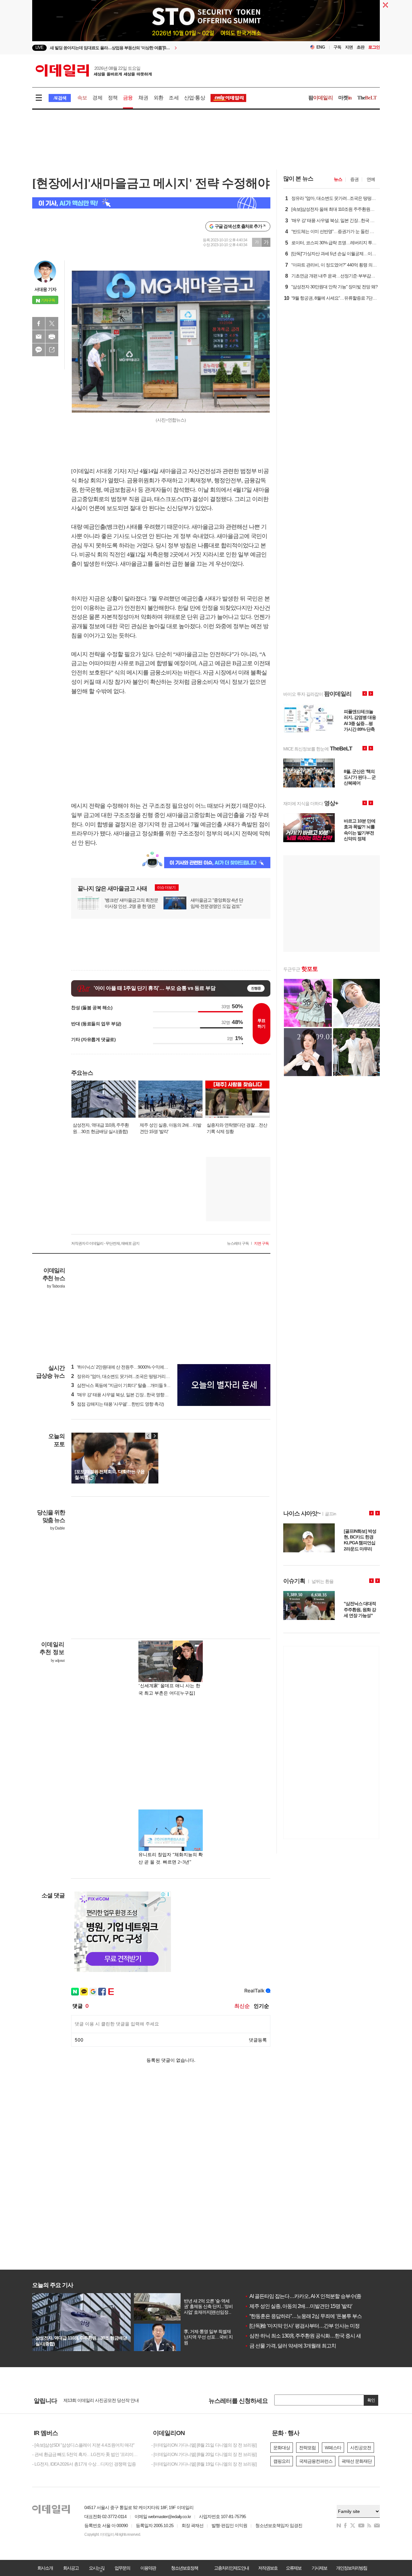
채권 (143, 98)
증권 (354, 179)
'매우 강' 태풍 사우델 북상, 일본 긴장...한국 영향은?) (122, 1395)
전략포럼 (307, 2448)
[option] (154, 48)
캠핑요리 (282, 2461)
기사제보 (319, 2568)
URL (52, 350)
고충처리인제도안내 (231, 2568)
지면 (349, 47)
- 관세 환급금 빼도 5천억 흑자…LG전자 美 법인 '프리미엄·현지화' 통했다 (87, 2454)
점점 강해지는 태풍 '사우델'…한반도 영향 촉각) (117, 1404)
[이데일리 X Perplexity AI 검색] (151, 203)
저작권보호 (268, 2568)
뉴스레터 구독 (238, 1243)
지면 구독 (261, 1243)
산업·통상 (195, 98)
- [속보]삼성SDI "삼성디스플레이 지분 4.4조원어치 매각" (83, 2445)
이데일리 (94, 70)
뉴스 (338, 179)
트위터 (52, 323)
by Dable (57, 1528)
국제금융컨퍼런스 (316, 2461)
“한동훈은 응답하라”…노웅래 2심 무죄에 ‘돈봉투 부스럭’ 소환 (311, 2316)
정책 (113, 98)
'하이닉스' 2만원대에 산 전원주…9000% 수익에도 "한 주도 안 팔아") (136, 1367)
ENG (321, 47)
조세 (173, 98)
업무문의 (122, 2568)
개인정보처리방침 (351, 2568)
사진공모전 (361, 2448)
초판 (360, 47)
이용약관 (148, 2568)
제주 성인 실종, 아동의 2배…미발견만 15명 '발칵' (298, 2306)
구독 (337, 47)
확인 (371, 2400)
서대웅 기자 (45, 289)
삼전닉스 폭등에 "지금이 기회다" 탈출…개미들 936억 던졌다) (130, 1385)
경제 (97, 98)
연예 (371, 179)
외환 (158, 98)
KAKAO (39, 350)
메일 (39, 337)
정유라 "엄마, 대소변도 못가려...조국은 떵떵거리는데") (124, 1376)
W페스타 (333, 2448)
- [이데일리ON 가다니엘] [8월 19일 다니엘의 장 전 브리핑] (204, 2464)
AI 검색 (60, 98)
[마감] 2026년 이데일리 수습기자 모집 (98, 2400)
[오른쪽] (154, 1436)
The (367, 98)
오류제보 (294, 2568)
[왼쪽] (148, 1436)
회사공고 (71, 2568)
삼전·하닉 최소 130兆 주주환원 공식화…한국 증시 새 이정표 (310, 2336)
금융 (128, 98)
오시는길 (97, 2568)
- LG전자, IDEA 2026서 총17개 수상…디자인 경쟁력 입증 (84, 2464)
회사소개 (45, 2568)
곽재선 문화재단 (357, 2461)
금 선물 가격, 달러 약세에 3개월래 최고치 (290, 2346)
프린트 (52, 337)
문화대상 (282, 2448)
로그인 (374, 47)
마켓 (345, 98)
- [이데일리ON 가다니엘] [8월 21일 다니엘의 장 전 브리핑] (204, 2445)
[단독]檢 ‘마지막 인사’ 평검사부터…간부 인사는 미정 (302, 2326)
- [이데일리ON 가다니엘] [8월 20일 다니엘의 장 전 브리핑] (204, 2454)
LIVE (39, 47)
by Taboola (56, 1286)
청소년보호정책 (184, 2568)
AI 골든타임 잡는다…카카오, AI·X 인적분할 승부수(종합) (306, 2296)
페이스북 (39, 323)
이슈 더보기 (166, 888)
